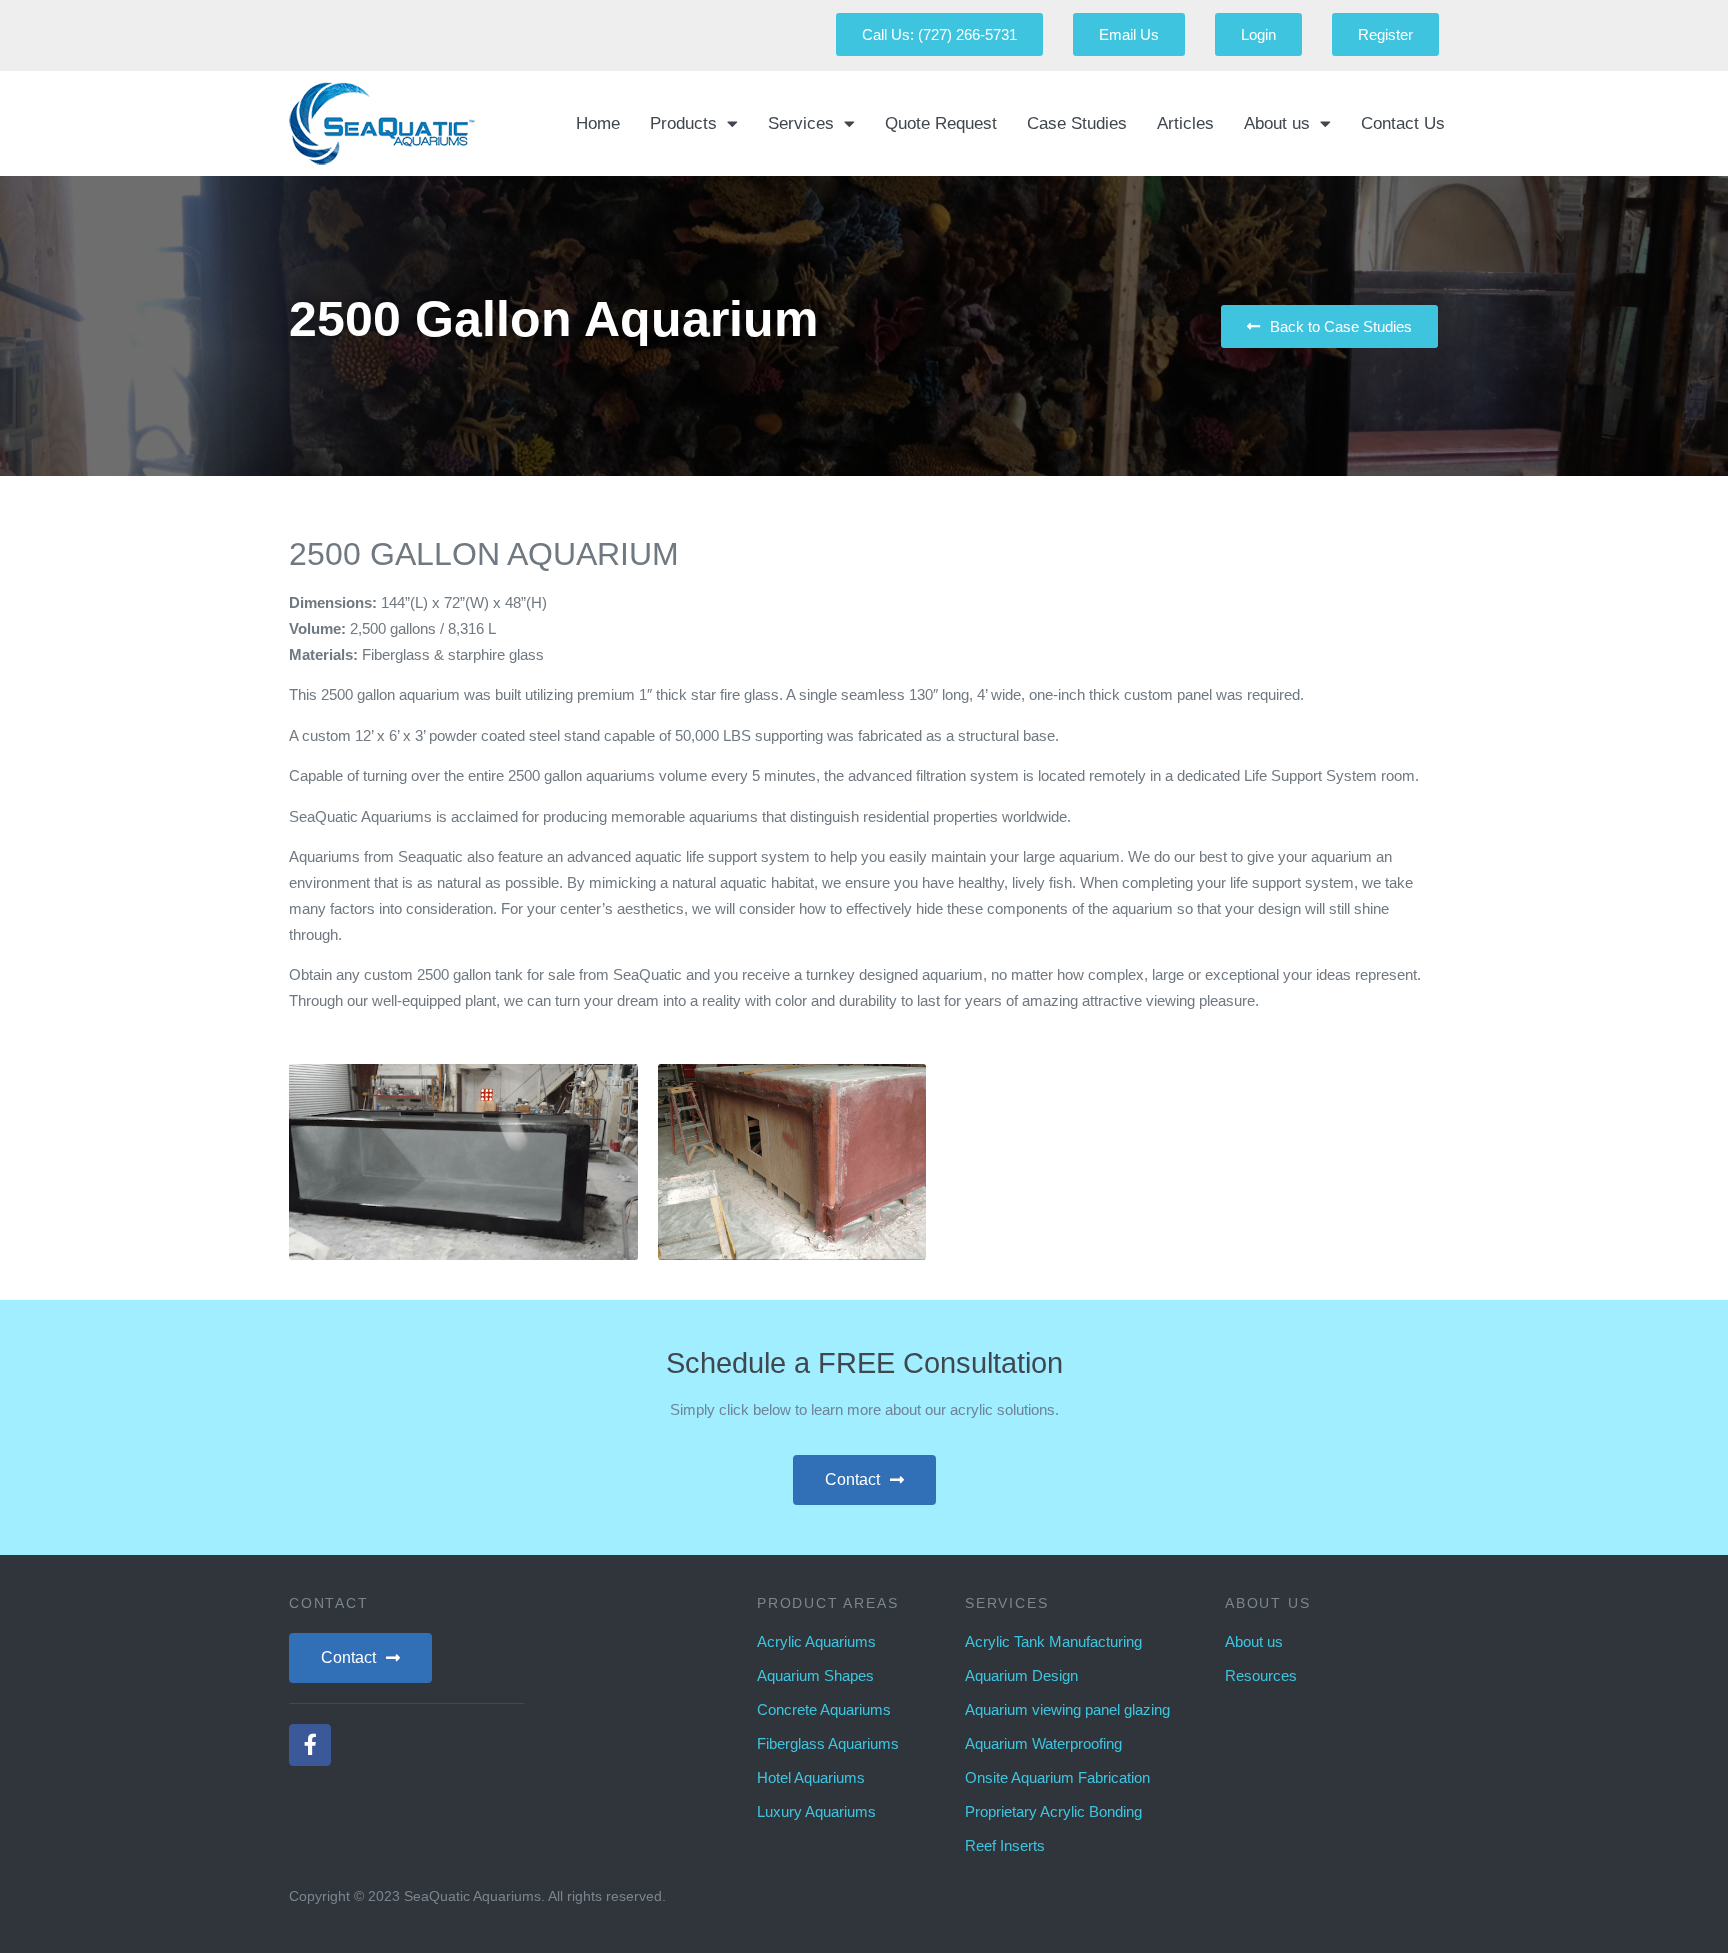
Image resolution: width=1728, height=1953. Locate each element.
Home (598, 123)
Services (801, 123)
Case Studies (1077, 123)
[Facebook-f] (310, 1745)
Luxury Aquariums (816, 1811)
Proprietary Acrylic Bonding (1053, 1811)
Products (683, 123)
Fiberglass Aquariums (828, 1743)
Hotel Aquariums (811, 1777)
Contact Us (1403, 123)
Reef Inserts (1005, 1845)
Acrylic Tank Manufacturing (1053, 1641)
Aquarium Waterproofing (1043, 1743)
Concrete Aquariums (824, 1709)
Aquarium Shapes (815, 1675)
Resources (1261, 1675)
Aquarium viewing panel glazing (1067, 1709)
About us (1277, 123)
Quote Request (941, 123)
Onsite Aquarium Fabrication (1057, 1777)
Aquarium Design (1021, 1675)
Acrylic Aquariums (816, 1641)
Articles (1185, 123)
